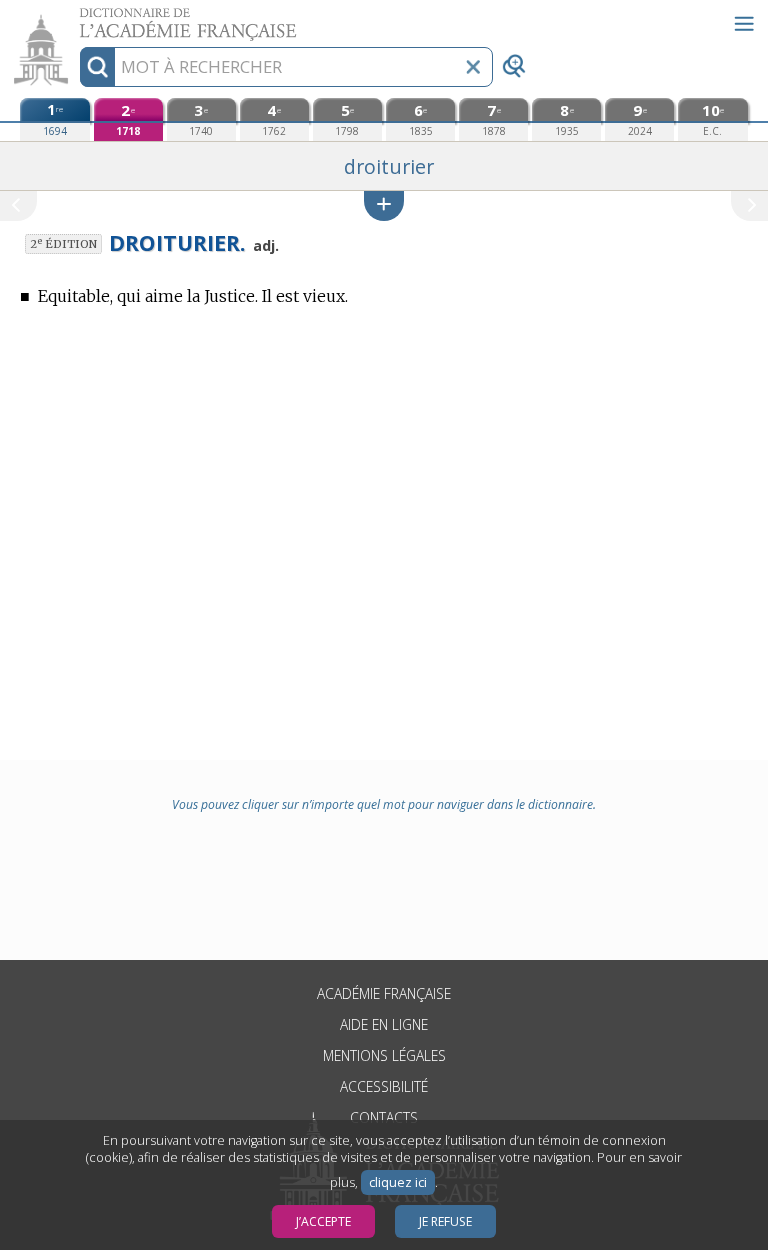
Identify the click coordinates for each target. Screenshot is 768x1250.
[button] (384, 205)
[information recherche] (97, 67)
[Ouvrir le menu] (744, 24)
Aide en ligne (384, 1024)
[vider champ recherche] (473, 67)
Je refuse (445, 1221)
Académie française (384, 993)
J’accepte (323, 1221)
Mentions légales (384, 1055)
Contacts (384, 1117)
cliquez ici (398, 1182)
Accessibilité (384, 1086)
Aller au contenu (77, 17)
